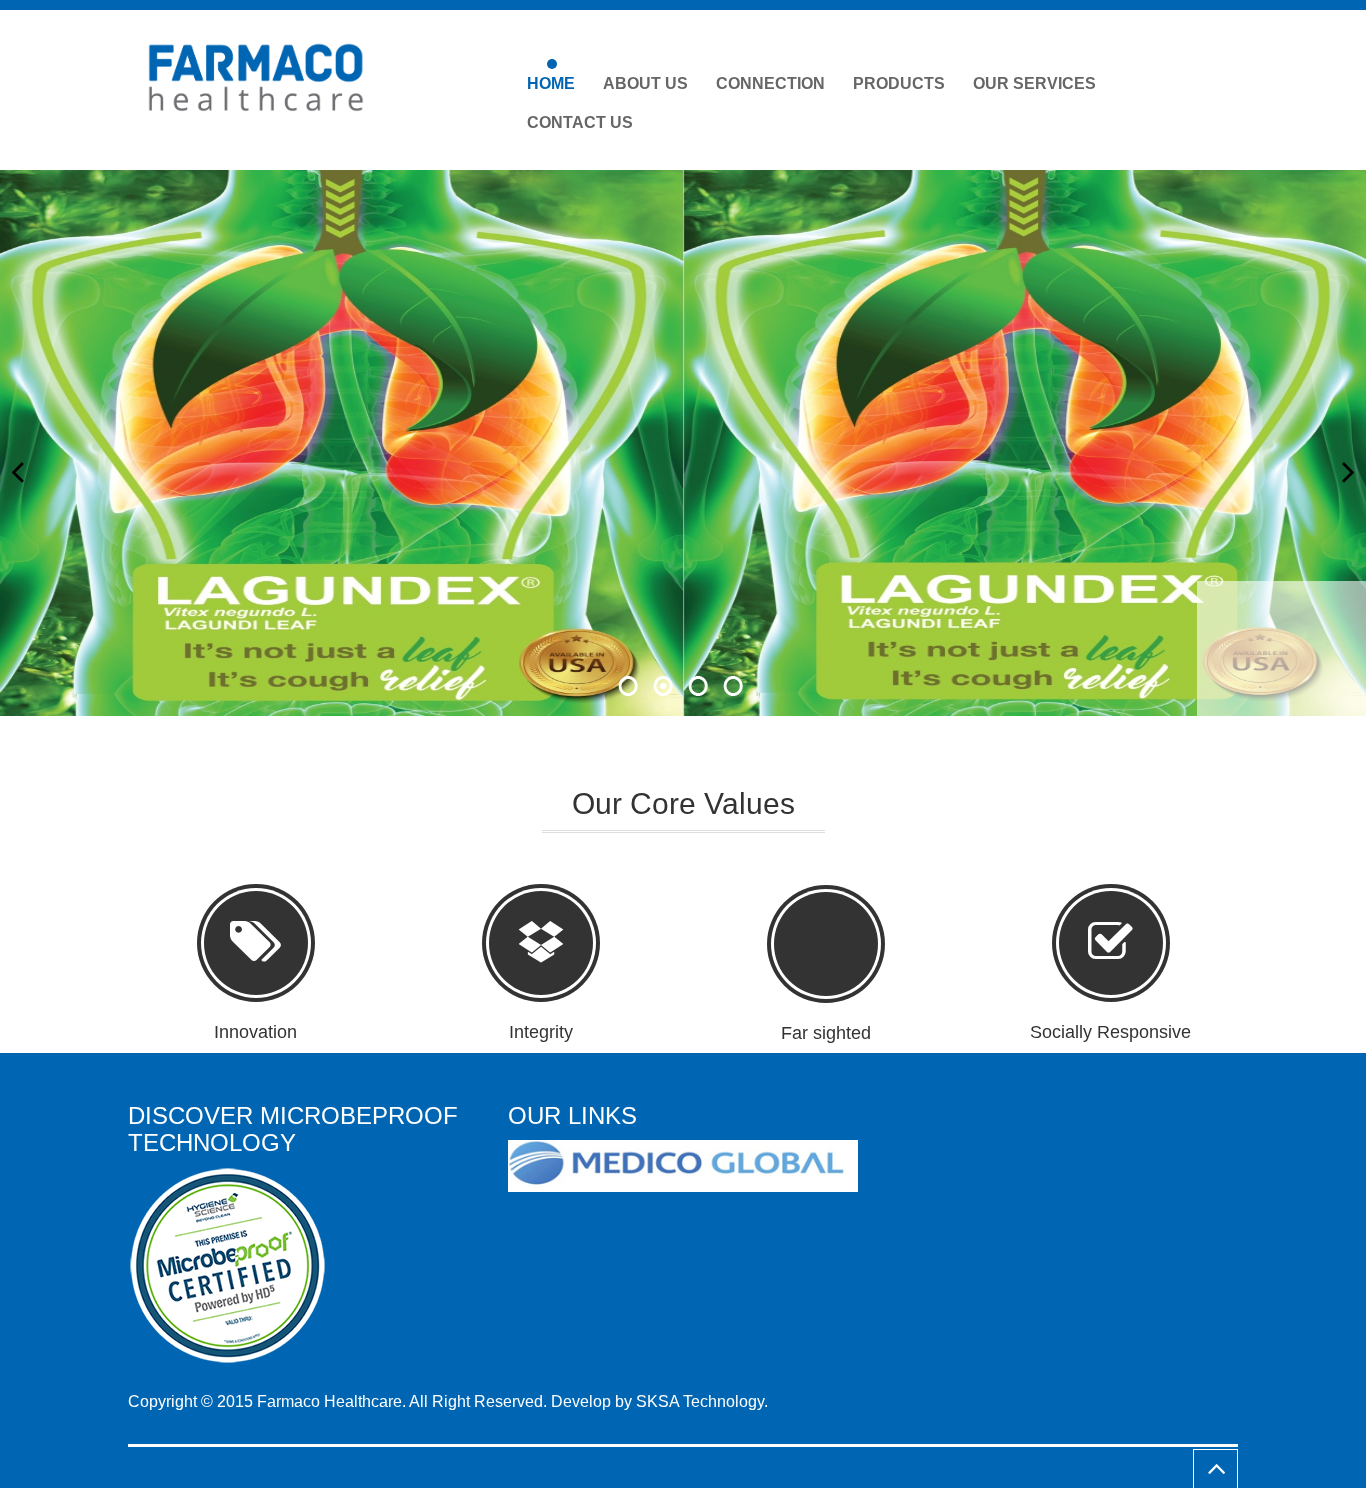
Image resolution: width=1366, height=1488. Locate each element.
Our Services (1034, 83)
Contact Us (580, 122)
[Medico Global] (690, 1166)
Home (551, 83)
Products (899, 83)
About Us (645, 83)
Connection (770, 83)
